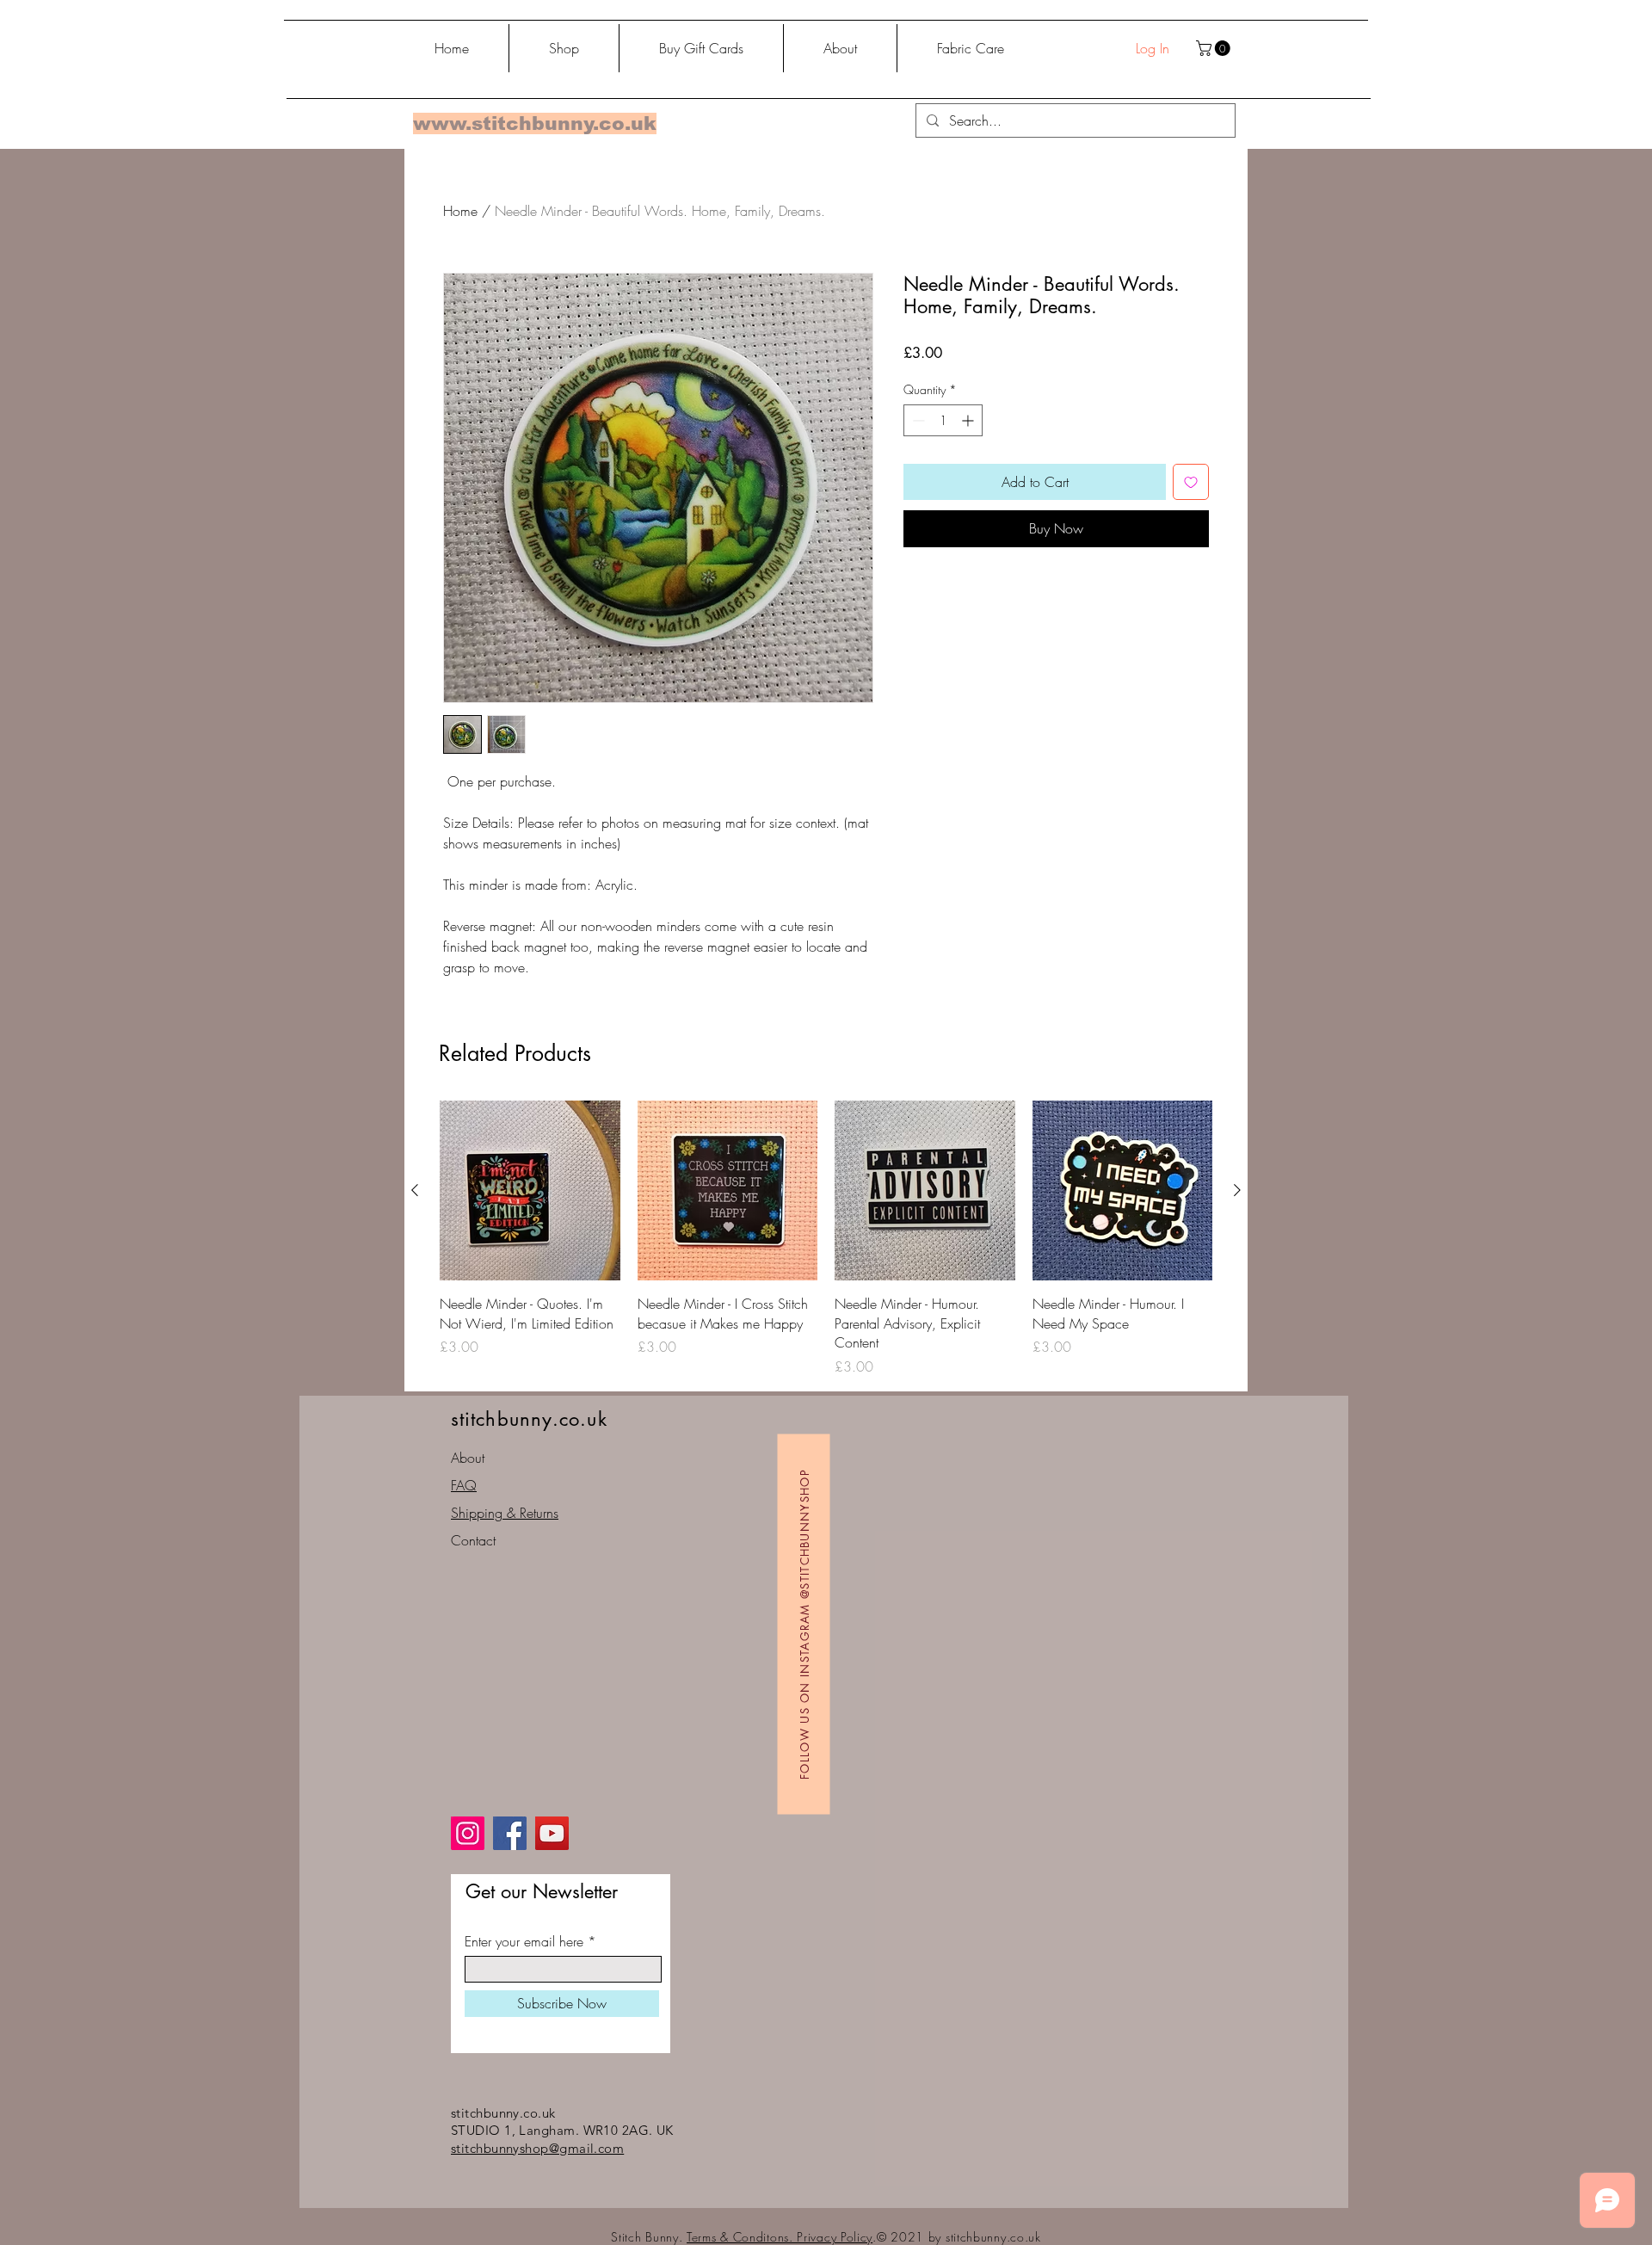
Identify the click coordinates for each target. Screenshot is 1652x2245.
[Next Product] (1237, 1190)
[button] (1215, 48)
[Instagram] (468, 1833)
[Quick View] (530, 1191)
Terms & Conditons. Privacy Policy (780, 2237)
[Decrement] (917, 420)
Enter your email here (524, 1941)
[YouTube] (552, 1833)
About (468, 1458)
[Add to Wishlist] (1191, 482)
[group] (826, 1239)
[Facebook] (510, 1833)
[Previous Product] (415, 1190)
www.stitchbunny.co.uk (535, 123)
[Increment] (969, 420)
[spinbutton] (943, 420)
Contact (473, 1540)
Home (460, 211)
